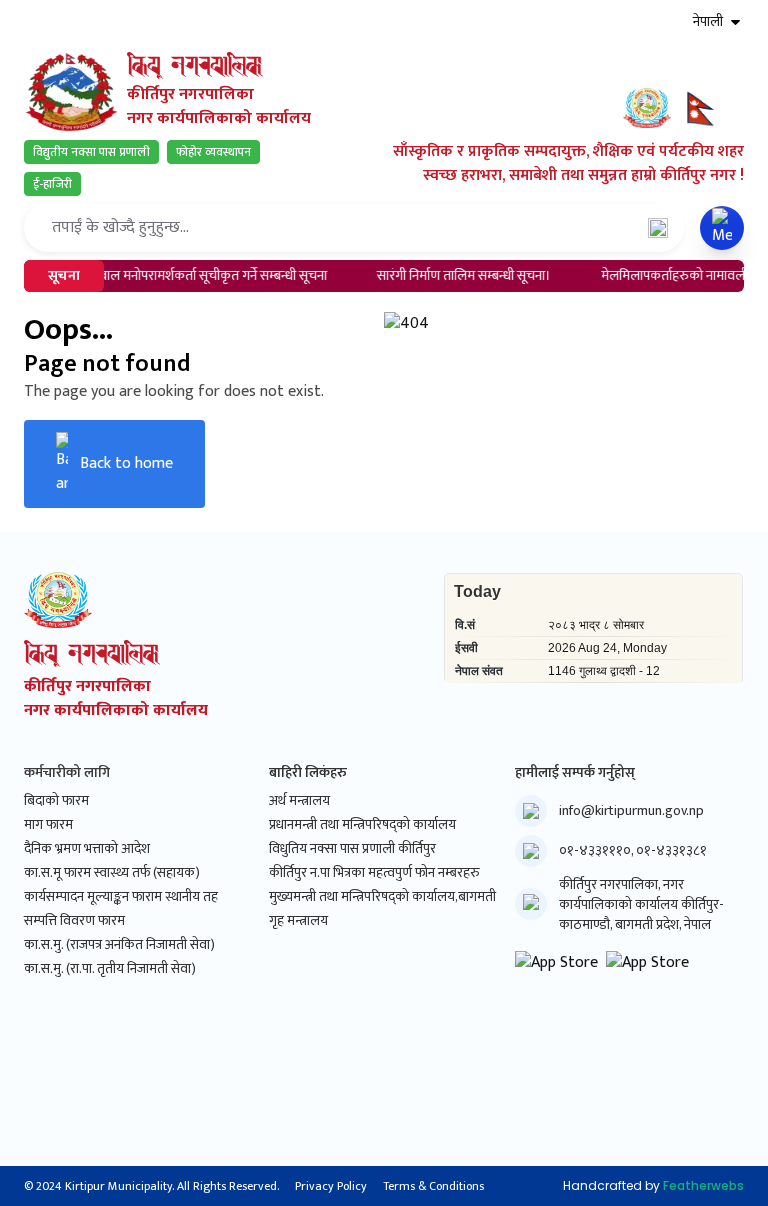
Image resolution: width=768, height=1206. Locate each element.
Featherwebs (703, 1185)
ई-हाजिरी (52, 184)
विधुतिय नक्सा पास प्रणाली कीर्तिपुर (352, 849)
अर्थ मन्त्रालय (299, 801)
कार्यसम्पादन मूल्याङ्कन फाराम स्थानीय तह (121, 897)
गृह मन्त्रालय (298, 921)
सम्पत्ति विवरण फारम (74, 921)
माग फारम (48, 825)
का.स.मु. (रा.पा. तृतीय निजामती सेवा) (110, 969)
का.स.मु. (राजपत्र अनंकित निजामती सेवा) (119, 945)
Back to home (126, 463)
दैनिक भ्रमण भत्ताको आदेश (87, 849)
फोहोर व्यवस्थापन (213, 152)
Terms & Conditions (433, 1186)
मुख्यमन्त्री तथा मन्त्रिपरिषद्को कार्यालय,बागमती (382, 897)
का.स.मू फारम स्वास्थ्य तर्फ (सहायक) (112, 873)
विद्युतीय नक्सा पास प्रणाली (91, 152)
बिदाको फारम (56, 801)
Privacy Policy (331, 1186)
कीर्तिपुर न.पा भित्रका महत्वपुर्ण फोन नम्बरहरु (374, 873)
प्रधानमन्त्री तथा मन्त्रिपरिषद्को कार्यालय (362, 825)
